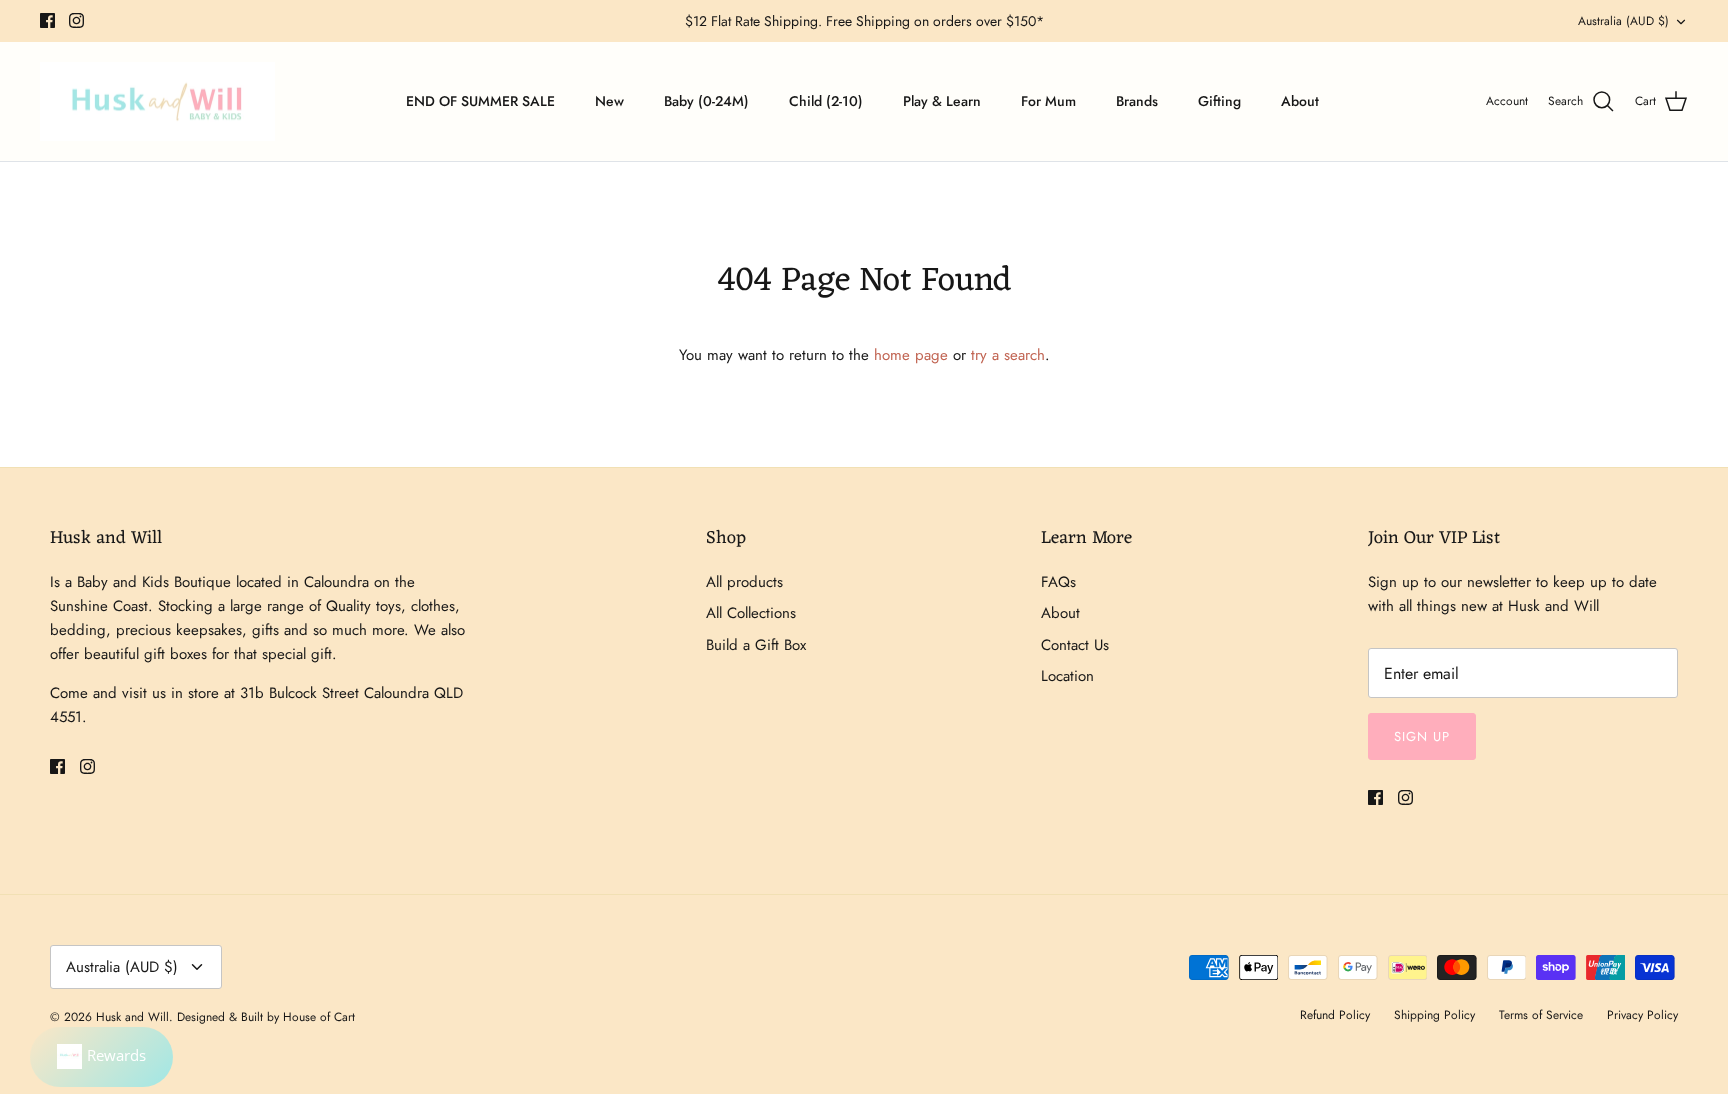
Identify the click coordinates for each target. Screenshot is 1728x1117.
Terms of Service (1541, 1015)
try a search (1008, 355)
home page (911, 355)
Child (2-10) (826, 101)
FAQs (1058, 582)
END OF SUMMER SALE (480, 101)
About (1300, 101)
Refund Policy (1335, 1015)
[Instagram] (76, 20)
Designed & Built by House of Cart (266, 1017)
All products (744, 582)
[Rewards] (101, 1057)
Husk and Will (132, 1017)
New (609, 101)
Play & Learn (942, 101)
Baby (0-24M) (706, 101)
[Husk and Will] (157, 102)
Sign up (1422, 736)
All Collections (751, 613)
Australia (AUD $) (1623, 21)
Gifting (1219, 101)
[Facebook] (47, 20)
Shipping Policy (1434, 1015)
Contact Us (1075, 645)
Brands (1137, 101)
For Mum (1048, 101)
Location (1067, 676)
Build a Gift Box (756, 645)
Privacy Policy (1642, 1015)
